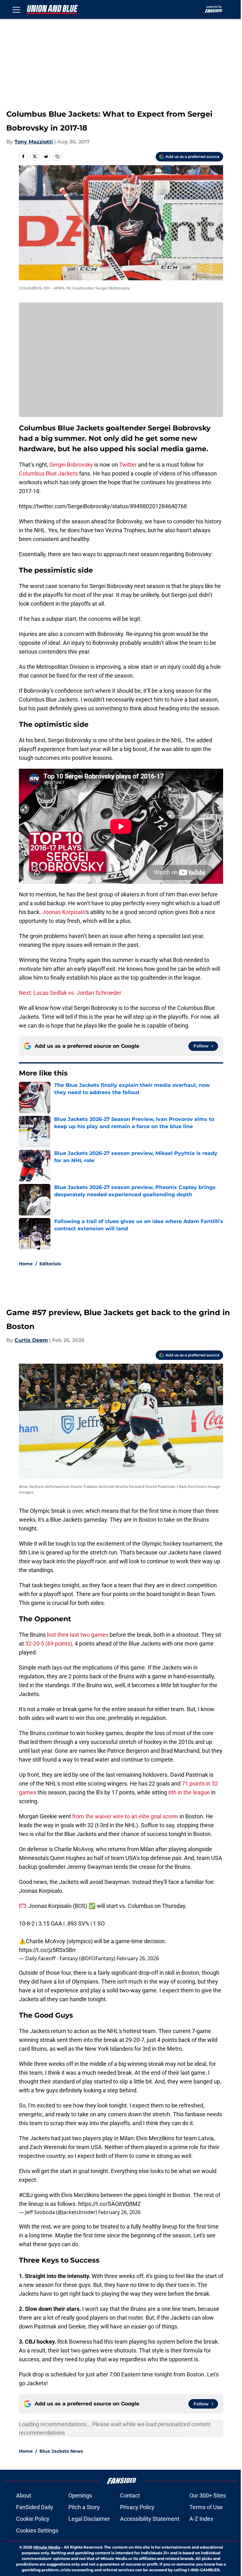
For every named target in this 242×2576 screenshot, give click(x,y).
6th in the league (189, 1792)
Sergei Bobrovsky (71, 465)
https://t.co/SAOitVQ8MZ (109, 2204)
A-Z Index (201, 2519)
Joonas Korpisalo (64, 912)
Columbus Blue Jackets (48, 473)
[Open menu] (16, 9)
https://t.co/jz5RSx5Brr (47, 1950)
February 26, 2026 (138, 1958)
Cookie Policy (33, 2519)
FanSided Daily (35, 2507)
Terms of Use (206, 2507)
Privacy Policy (137, 2507)
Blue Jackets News (61, 2451)
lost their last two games (77, 1635)
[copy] (57, 156)
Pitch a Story (84, 2507)
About (24, 2495)
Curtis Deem (31, 1340)
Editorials (50, 1264)
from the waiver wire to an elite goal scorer (125, 1816)
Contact (130, 2495)
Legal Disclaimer (89, 2519)
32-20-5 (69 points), (49, 1644)
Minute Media (47, 2547)
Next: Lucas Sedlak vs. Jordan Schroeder (70, 993)
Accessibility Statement (150, 2519)
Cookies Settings (37, 2530)
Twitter (128, 465)
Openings (80, 2495)
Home (26, 1264)
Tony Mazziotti (34, 142)
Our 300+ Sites (208, 2495)
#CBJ (26, 2195)
